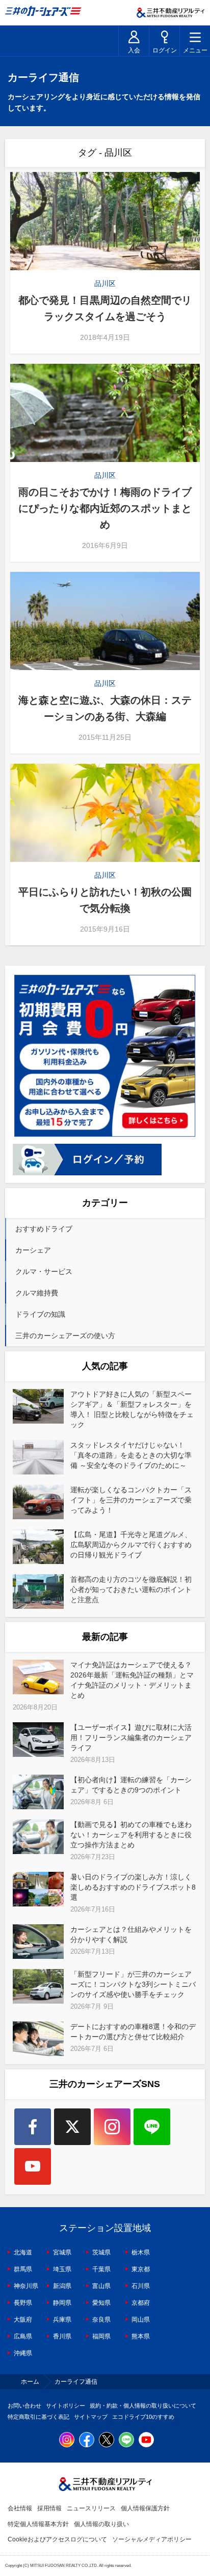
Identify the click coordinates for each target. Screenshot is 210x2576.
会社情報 (20, 2508)
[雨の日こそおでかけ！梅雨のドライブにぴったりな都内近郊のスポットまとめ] (105, 413)
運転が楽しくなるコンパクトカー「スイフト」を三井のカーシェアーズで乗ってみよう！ (131, 1500)
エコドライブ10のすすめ (143, 2417)
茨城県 (101, 2252)
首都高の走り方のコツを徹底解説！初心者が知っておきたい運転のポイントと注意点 (131, 1589)
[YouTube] (33, 2166)
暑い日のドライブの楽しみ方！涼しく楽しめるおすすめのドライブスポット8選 (133, 1887)
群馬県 (23, 2269)
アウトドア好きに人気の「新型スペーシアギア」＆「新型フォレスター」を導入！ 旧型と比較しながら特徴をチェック (132, 1409)
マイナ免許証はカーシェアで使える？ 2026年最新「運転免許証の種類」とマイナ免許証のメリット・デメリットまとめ (132, 1680)
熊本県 (141, 2336)
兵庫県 (62, 2320)
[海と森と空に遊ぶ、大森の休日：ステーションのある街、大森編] (105, 621)
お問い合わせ (24, 2406)
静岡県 (62, 2303)
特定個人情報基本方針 (38, 2524)
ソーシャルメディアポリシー (152, 2539)
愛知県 (101, 2303)
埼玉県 (62, 2269)
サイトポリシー (65, 2406)
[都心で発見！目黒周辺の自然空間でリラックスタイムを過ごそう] (105, 221)
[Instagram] (112, 2127)
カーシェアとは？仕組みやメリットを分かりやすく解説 (131, 1934)
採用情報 (49, 2508)
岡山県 (141, 2320)
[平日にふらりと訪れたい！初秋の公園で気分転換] (105, 813)
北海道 (23, 2252)
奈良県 (101, 2320)
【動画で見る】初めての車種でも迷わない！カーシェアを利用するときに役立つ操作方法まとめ (131, 1835)
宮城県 (62, 2252)
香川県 (62, 2336)
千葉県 (101, 2269)
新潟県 (62, 2286)
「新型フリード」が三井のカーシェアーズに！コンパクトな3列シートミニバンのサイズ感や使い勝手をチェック (133, 1984)
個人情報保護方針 (145, 2508)
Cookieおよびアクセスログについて (57, 2539)
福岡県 (101, 2336)
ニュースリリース (91, 2508)
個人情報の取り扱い (101, 2524)
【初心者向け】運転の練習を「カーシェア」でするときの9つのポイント (131, 1785)
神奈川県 (26, 2286)
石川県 (141, 2286)
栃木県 (141, 2252)
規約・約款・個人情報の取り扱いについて (143, 2406)
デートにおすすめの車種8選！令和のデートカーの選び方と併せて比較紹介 (133, 2032)
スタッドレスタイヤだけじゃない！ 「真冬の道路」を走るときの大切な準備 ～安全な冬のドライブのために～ (131, 1455)
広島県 (23, 2336)
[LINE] (152, 2127)
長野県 (23, 2303)
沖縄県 (23, 2353)
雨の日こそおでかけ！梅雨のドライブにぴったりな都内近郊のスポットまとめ (105, 508)
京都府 (141, 2303)
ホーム (30, 2382)
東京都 (141, 2269)
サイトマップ (91, 2417)
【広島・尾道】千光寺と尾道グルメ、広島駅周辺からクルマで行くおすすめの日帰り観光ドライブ (131, 1545)
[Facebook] (33, 2127)
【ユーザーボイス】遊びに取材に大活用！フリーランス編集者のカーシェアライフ (131, 1738)
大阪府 (23, 2320)
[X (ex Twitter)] (72, 2127)
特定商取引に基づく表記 (38, 2417)
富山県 (101, 2286)
